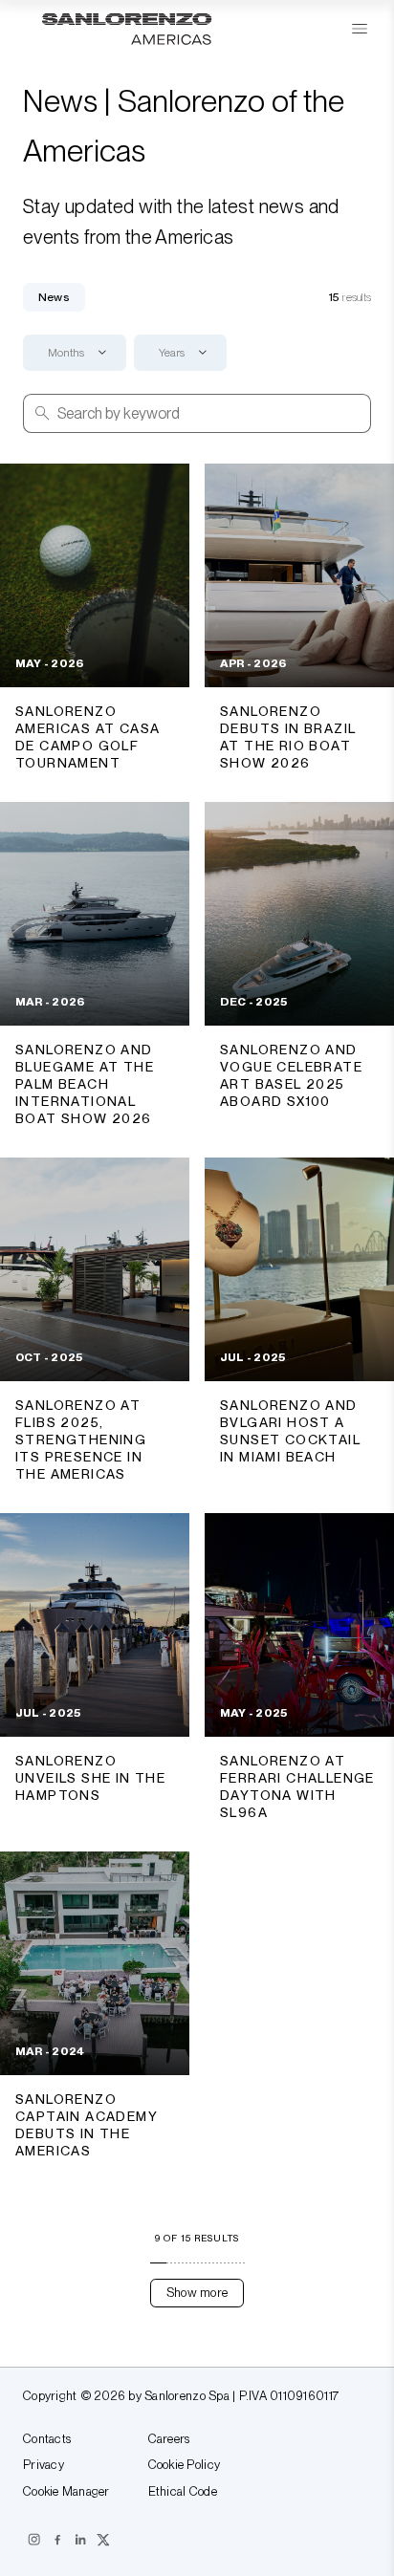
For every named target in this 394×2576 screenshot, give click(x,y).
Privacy (44, 2465)
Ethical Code (183, 2492)
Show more (197, 2293)
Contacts (47, 2439)
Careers (169, 2439)
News (54, 297)
